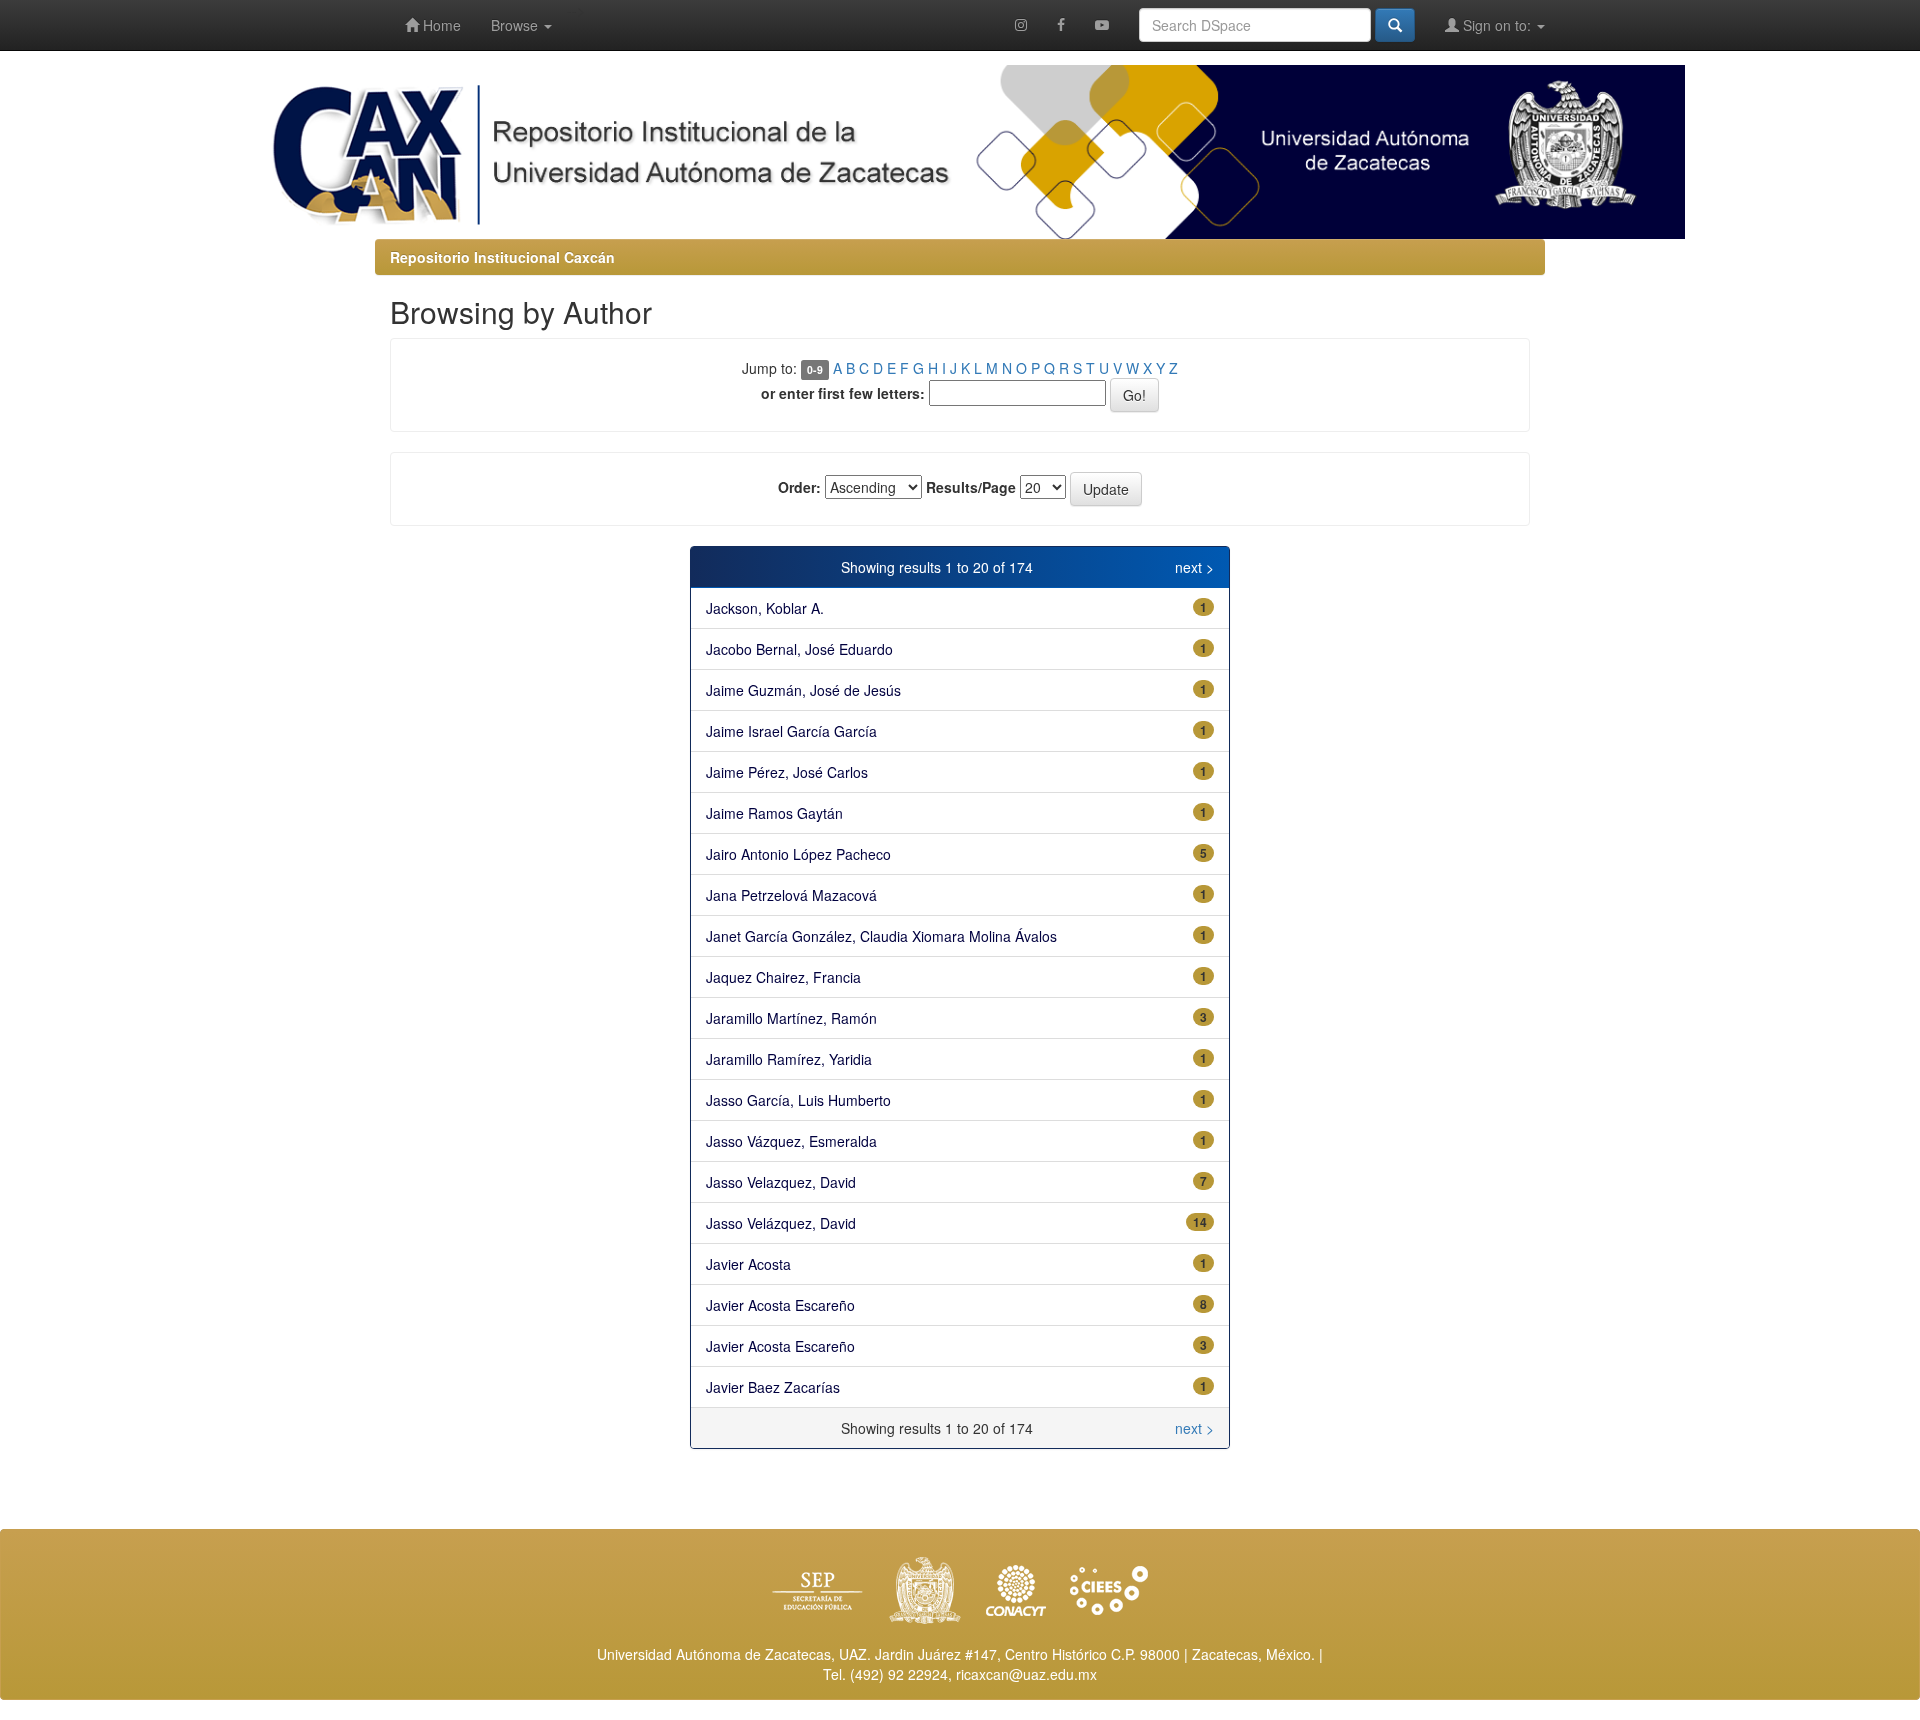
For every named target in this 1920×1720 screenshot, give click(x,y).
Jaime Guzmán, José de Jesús (803, 690)
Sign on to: (1497, 25)
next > (1194, 567)
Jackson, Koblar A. (765, 608)
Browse (516, 25)
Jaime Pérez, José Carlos (787, 772)
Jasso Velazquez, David (781, 1182)
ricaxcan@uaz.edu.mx (1026, 1674)
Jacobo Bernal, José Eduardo (799, 649)
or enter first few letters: (843, 393)
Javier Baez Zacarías (773, 1387)
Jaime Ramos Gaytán (774, 813)
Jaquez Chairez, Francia (783, 977)
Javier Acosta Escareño (780, 1305)
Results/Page (971, 487)
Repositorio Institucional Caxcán (502, 257)
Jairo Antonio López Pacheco (798, 854)
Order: (799, 487)
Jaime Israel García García (791, 731)
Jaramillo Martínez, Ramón (791, 1018)
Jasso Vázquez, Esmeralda (791, 1141)
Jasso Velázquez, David (781, 1223)
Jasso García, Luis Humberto (798, 1100)
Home (440, 25)
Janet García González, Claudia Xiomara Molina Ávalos (881, 936)
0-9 (815, 369)
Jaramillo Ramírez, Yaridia (789, 1059)
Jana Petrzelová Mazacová (791, 895)
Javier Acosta (748, 1264)
